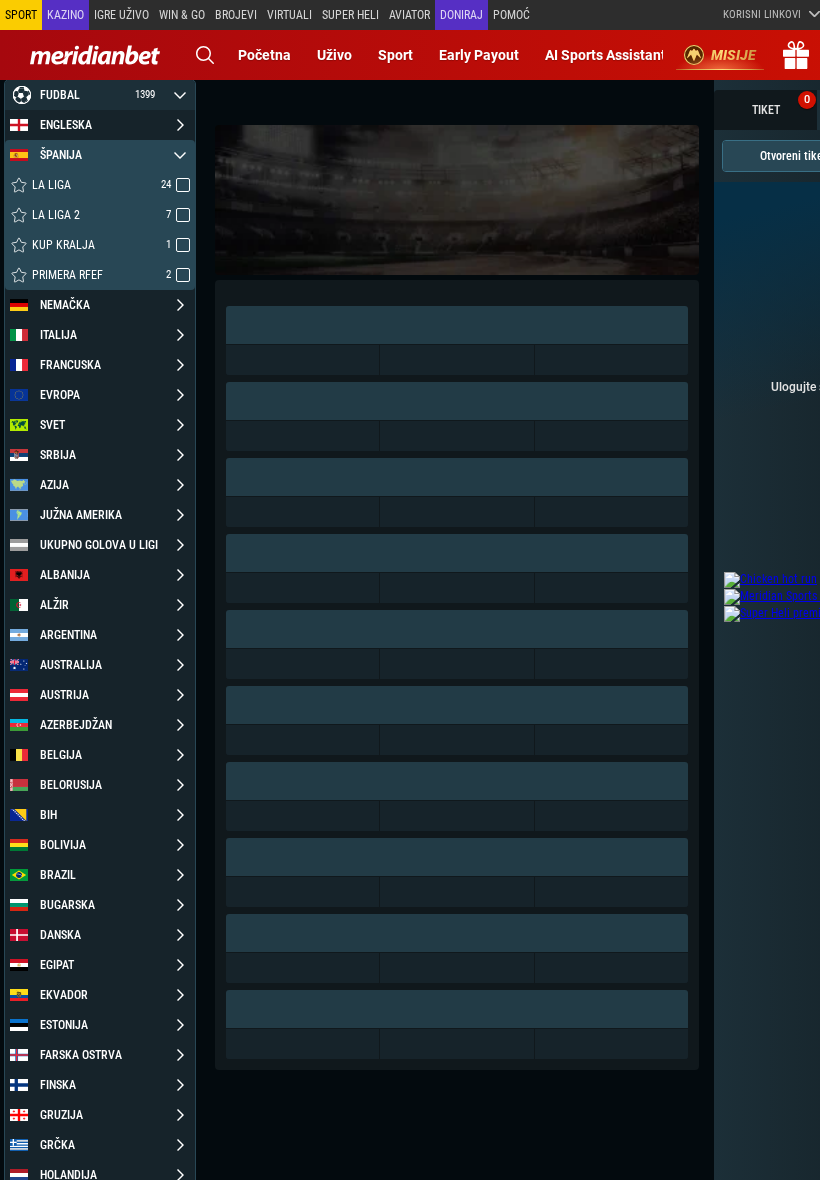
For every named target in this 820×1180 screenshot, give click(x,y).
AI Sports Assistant (605, 55)
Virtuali (289, 15)
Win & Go (182, 15)
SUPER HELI (350, 15)
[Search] (205, 55)
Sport (395, 55)
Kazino (65, 15)
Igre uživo (121, 15)
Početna (264, 55)
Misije (733, 55)
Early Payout (479, 55)
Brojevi (236, 15)
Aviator (409, 15)
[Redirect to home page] (95, 55)
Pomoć (511, 15)
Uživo (334, 55)
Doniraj (461, 15)
